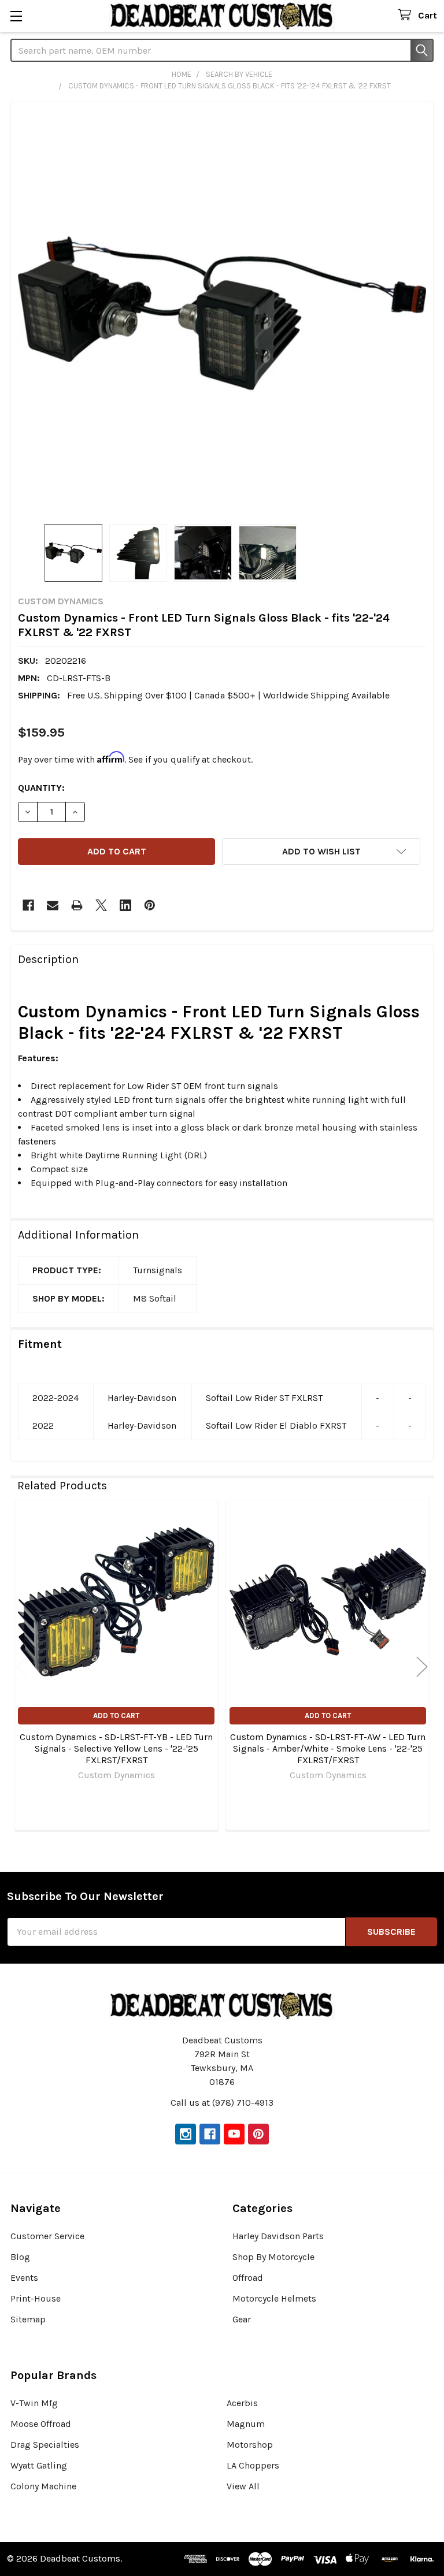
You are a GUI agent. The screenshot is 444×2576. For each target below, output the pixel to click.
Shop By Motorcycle (273, 2257)
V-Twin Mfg (34, 2403)
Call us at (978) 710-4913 (222, 2103)
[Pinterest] (150, 905)
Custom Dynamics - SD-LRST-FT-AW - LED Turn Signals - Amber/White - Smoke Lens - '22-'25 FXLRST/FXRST (328, 1748)
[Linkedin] (125, 905)
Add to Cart (116, 1716)
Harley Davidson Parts (278, 2236)
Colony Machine (43, 2486)
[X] (101, 905)
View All (243, 2486)
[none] (222, 313)
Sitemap (28, 2319)
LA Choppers (253, 2465)
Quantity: (41, 788)
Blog (20, 2257)
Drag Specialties (45, 2445)
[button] (321, 852)
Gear (242, 2319)
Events (24, 2278)
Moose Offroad (41, 2424)
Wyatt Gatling (39, 2465)
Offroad (248, 2278)
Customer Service (47, 2236)
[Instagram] (186, 2134)
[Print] (77, 905)
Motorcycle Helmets (274, 2298)
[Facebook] (28, 905)
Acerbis (242, 2403)
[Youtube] (234, 2134)
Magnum (246, 2424)
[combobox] (222, 50)
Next (422, 1666)
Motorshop (250, 2445)
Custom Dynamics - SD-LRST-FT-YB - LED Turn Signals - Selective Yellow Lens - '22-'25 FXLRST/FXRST (116, 1748)
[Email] (53, 905)
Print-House (36, 2298)
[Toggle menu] (16, 16)
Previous (22, 1666)
